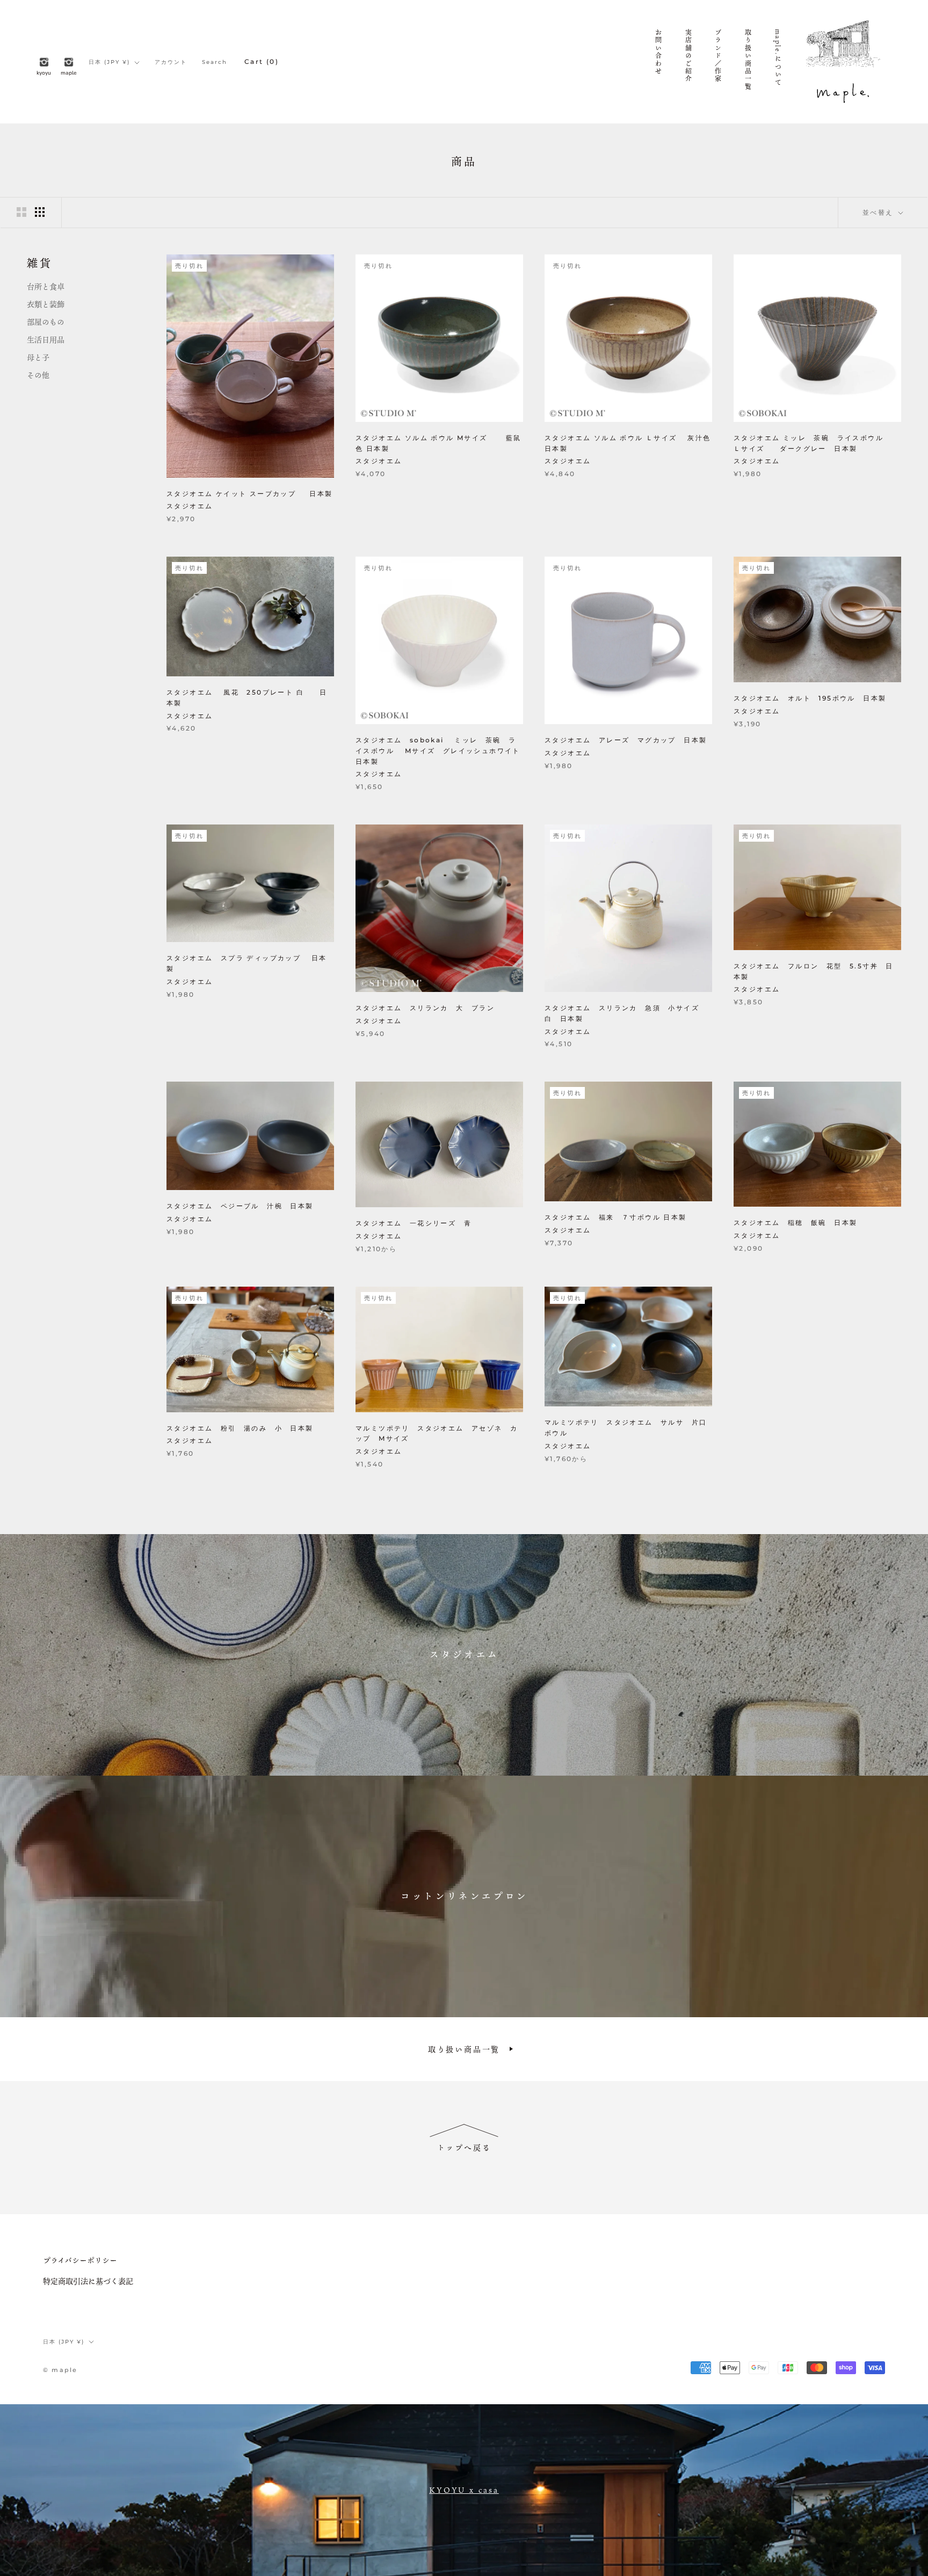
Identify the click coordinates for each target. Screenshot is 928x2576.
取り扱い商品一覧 (748, 60)
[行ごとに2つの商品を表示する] (21, 212)
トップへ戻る (464, 2147)
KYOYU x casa (464, 2490)
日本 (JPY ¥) (109, 62)
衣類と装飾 (46, 304)
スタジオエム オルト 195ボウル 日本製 (810, 698)
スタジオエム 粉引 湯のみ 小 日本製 (240, 1428)
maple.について (778, 58)
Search (215, 62)
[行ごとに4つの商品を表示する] (40, 212)
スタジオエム (464, 1654)
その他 (38, 375)
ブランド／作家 (718, 56)
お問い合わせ (658, 52)
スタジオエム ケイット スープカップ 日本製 (250, 494)
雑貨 (40, 263)
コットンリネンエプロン (464, 1896)
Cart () (262, 61)
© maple (60, 2370)
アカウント (171, 62)
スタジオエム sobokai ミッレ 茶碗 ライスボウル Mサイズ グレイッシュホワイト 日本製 (442, 751)
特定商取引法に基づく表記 (88, 2281)
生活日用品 (46, 340)
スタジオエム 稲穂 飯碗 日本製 (795, 1223)
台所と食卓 (46, 286)
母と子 (38, 357)
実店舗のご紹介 (688, 56)
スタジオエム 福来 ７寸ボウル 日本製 (616, 1217)
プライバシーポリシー (80, 2260)
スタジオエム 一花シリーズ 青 (414, 1223)
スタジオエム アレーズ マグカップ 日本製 (626, 740)
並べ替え (879, 212)
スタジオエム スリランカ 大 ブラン (425, 1008)
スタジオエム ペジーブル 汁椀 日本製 (240, 1206)
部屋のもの (46, 322)
